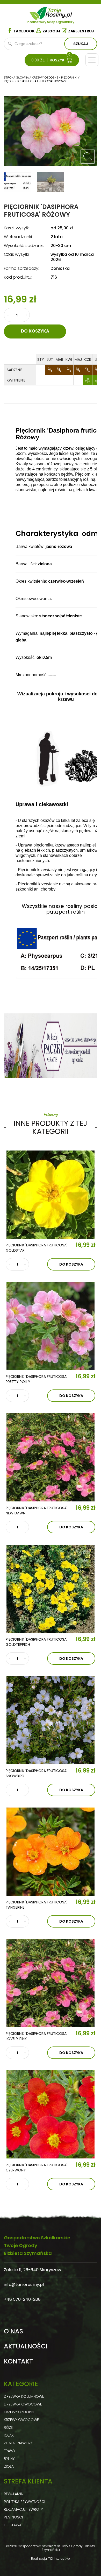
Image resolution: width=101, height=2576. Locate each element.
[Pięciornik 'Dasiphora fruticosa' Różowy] (88, 157)
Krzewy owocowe (21, 2420)
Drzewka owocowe (23, 2404)
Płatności (13, 2517)
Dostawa (13, 2525)
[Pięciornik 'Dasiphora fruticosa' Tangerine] (51, 1852)
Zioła (9, 2466)
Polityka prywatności (24, 2502)
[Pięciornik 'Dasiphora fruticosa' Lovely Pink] (51, 1983)
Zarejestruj (81, 31)
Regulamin (14, 2494)
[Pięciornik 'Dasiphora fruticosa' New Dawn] (51, 1457)
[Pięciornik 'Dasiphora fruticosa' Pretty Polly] (51, 1326)
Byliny (9, 2459)
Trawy (10, 2451)
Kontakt (18, 2361)
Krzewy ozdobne (20, 2412)
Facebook (24, 31)
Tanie (59, 12)
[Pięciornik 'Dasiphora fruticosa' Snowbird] (51, 1720)
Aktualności (26, 2346)
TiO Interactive (59, 2559)
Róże (8, 2427)
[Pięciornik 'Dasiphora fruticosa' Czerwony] (51, 2114)
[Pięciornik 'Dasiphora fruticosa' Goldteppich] (51, 1589)
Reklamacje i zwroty (23, 2509)
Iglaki (9, 2435)
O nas (13, 2331)
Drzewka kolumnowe (24, 2396)
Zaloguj (51, 31)
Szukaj (81, 44)
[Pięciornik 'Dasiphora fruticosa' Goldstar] (51, 1195)
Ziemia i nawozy (18, 2443)
